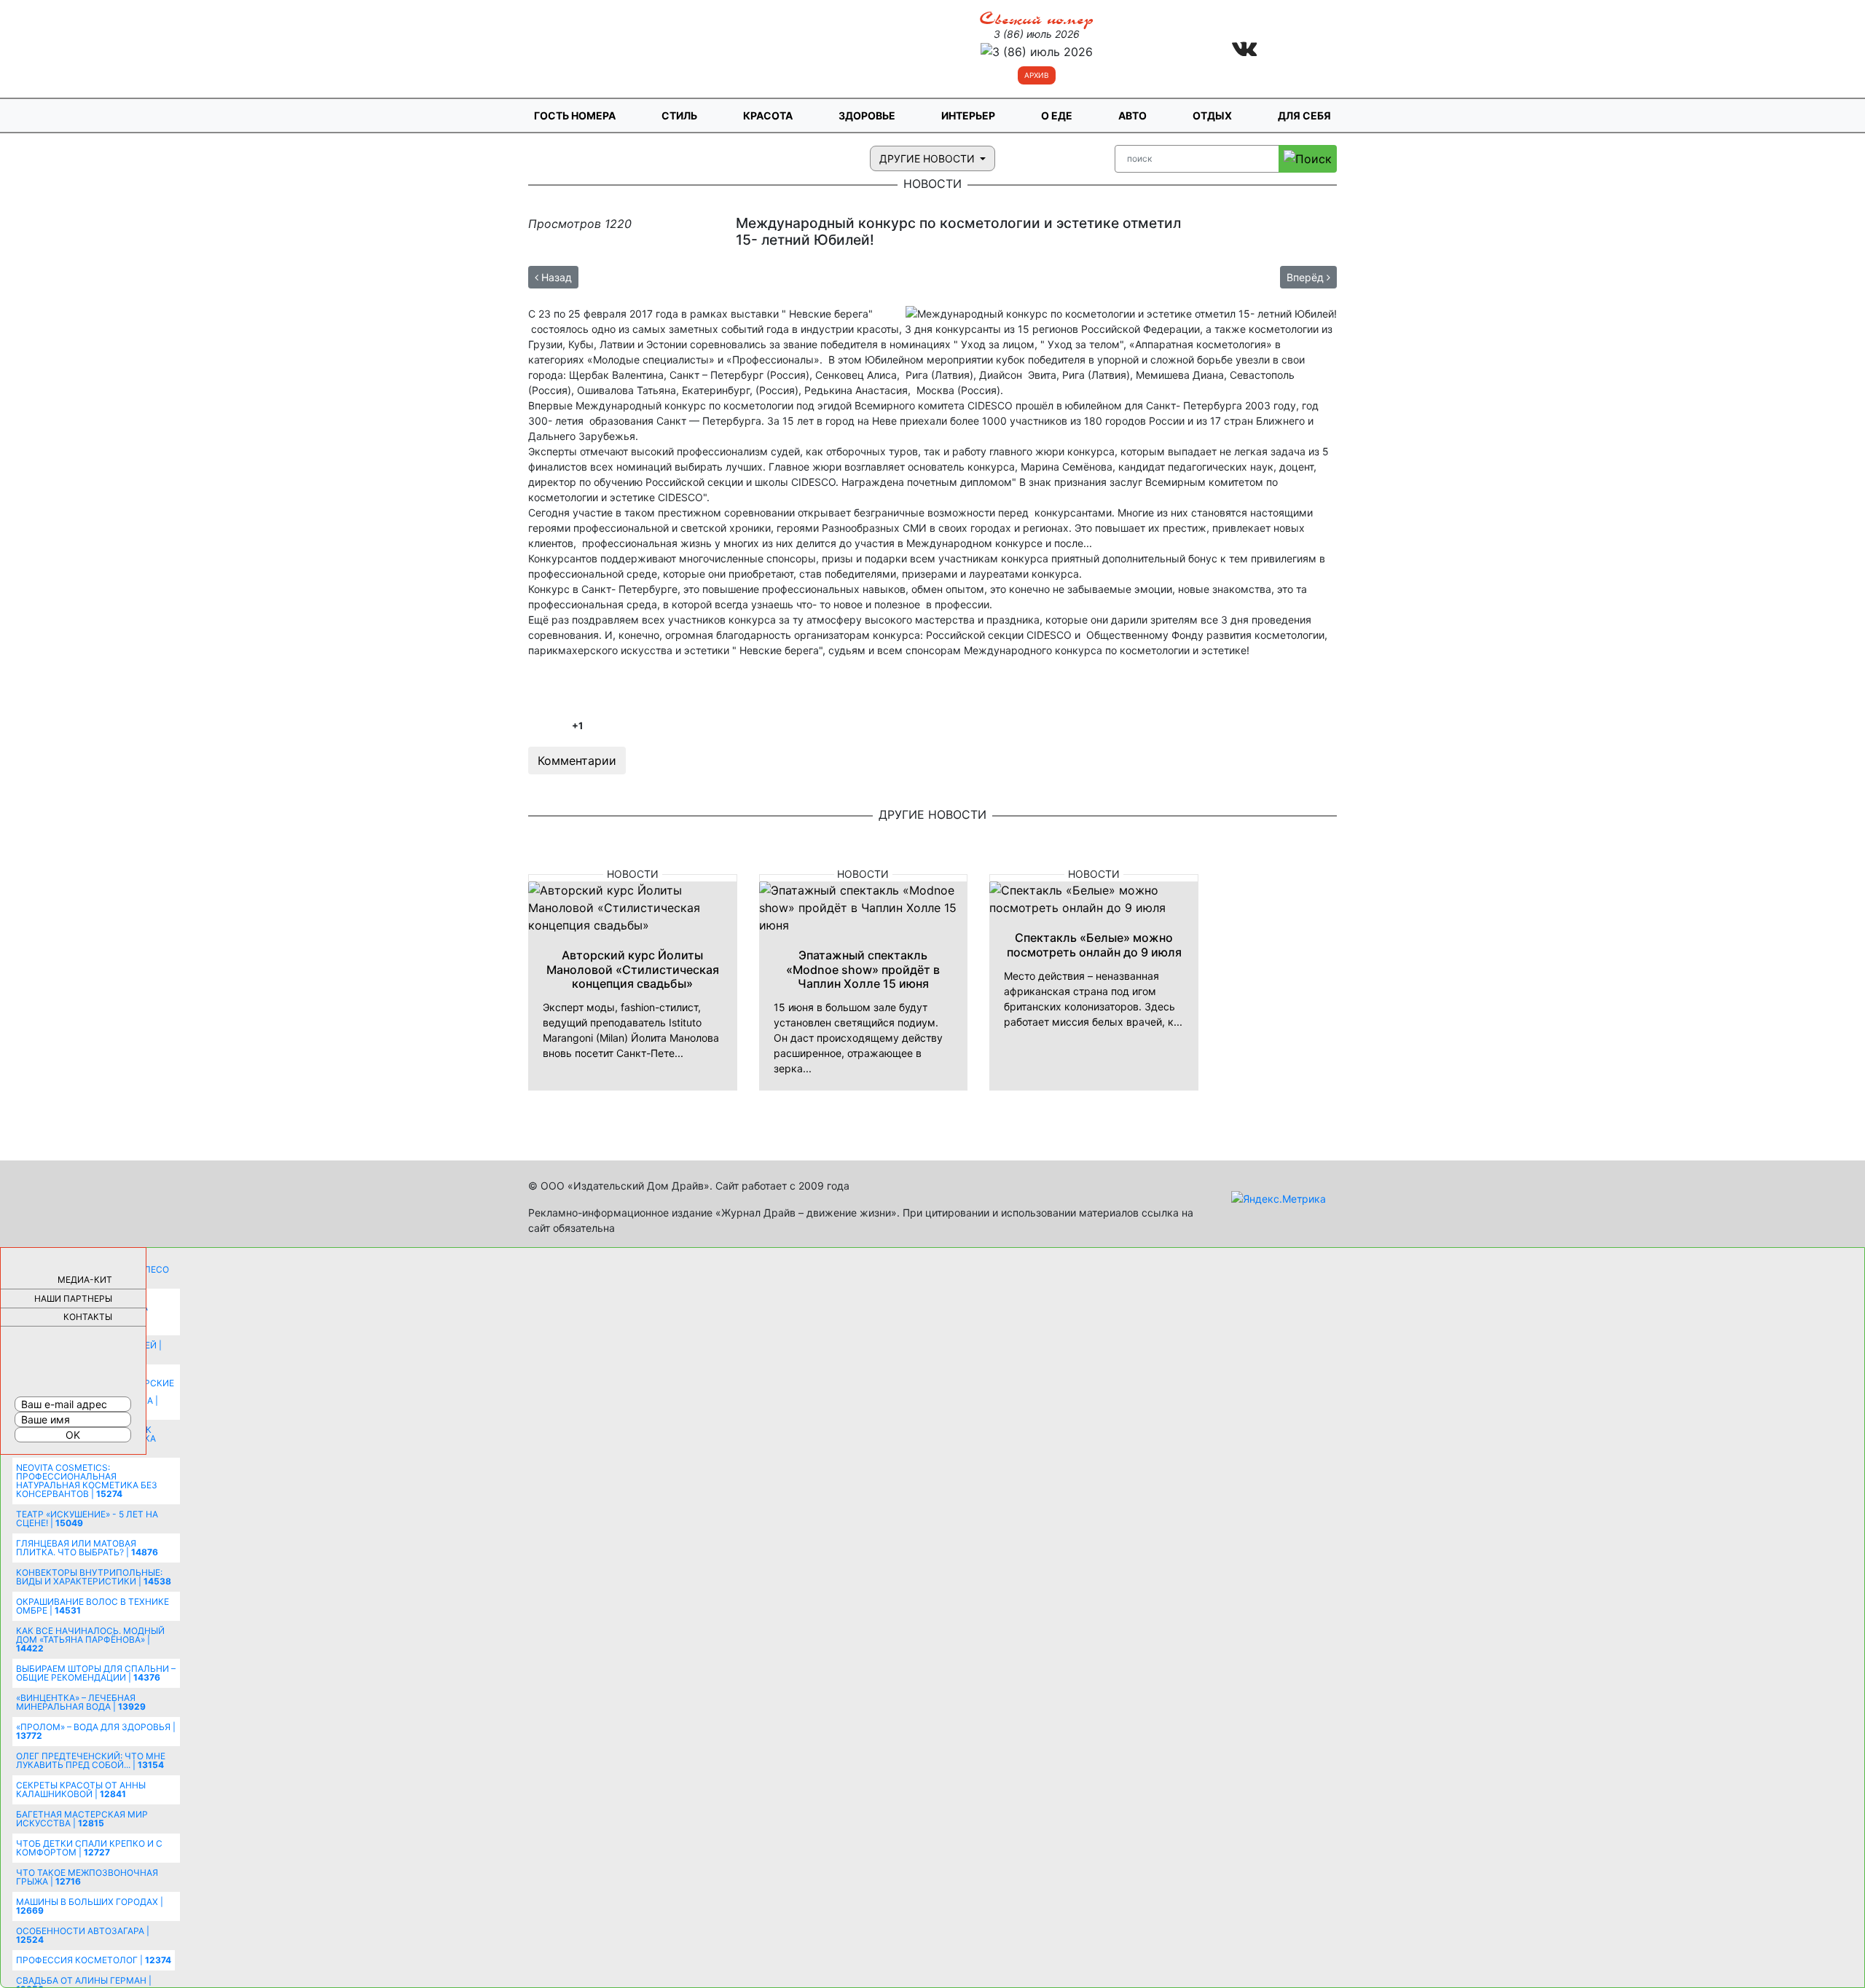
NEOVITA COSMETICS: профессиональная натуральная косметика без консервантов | (87, 1481)
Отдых (1212, 115)
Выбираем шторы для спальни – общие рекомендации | (96, 1673)
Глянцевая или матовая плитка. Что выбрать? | (87, 1548)
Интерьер (968, 115)
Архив (1037, 75)
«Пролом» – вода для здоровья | (96, 1731)
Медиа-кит (85, 1280)
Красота (768, 115)
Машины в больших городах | (90, 1906)
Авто (1132, 115)
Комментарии (577, 761)
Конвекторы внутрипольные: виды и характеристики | (94, 1577)
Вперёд (1307, 277)
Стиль (679, 115)
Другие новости (928, 158)
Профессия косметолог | (94, 1960)
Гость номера (575, 115)
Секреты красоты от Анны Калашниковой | (81, 1789)
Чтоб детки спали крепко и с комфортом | (89, 1848)
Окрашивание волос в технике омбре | (93, 1606)
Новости (633, 874)
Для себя (1304, 115)
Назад (555, 277)
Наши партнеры (73, 1299)
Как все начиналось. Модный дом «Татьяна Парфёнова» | (90, 1639)
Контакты (88, 1317)
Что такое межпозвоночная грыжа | (87, 1877)
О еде (1057, 115)
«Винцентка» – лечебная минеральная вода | (81, 1702)
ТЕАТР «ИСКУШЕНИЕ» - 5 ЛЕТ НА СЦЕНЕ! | (87, 1518)
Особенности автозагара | (83, 1935)
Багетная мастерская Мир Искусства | (82, 1819)
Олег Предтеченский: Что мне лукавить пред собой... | (91, 1760)
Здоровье (867, 115)
